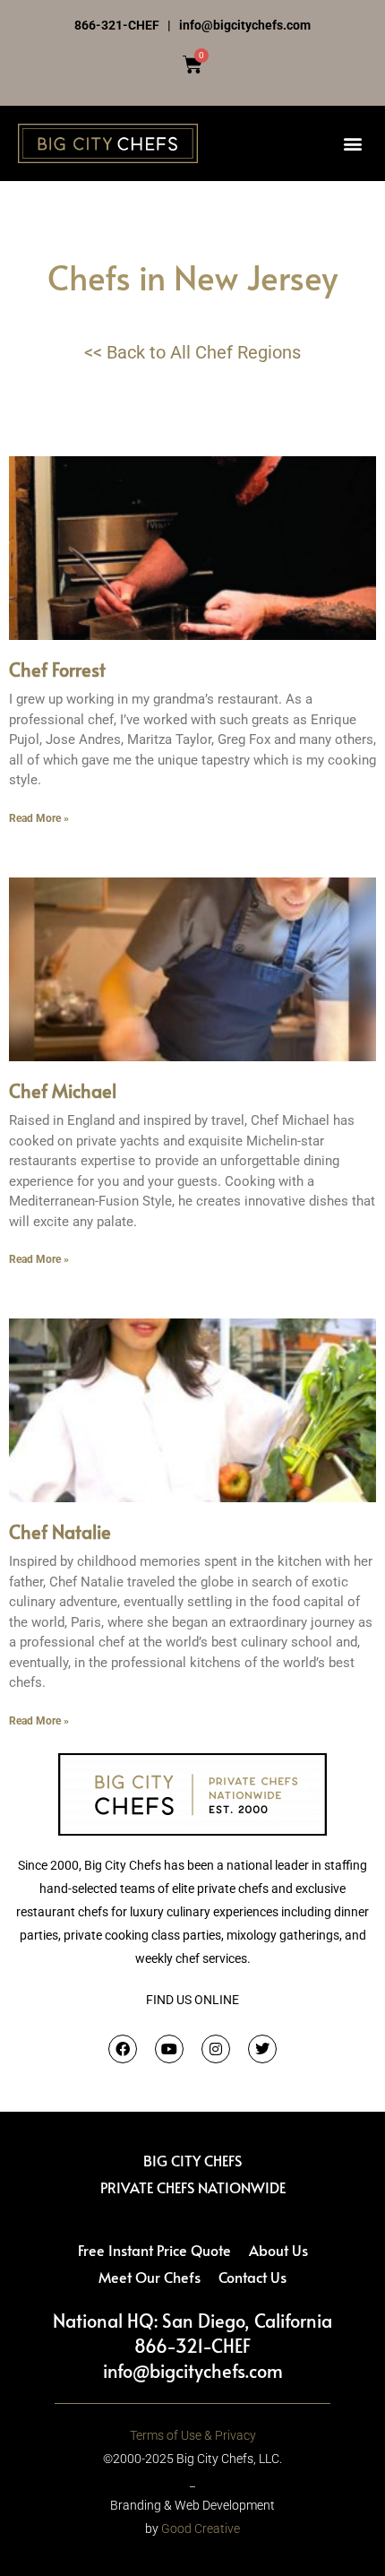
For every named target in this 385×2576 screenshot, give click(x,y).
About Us (278, 2250)
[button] (352, 143)
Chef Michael (63, 1091)
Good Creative (201, 2528)
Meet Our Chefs (150, 2277)
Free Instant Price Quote (154, 2250)
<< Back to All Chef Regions (192, 352)
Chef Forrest (57, 670)
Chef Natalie (60, 1532)
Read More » (39, 818)
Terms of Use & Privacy (193, 2435)
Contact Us (252, 2277)
